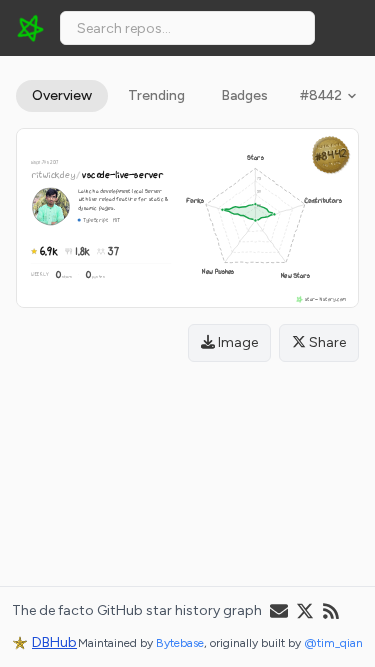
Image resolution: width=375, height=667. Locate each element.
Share (326, 342)
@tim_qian (333, 643)
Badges (244, 95)
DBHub (54, 642)
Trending (156, 95)
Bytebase (180, 643)
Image (236, 342)
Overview (62, 95)
